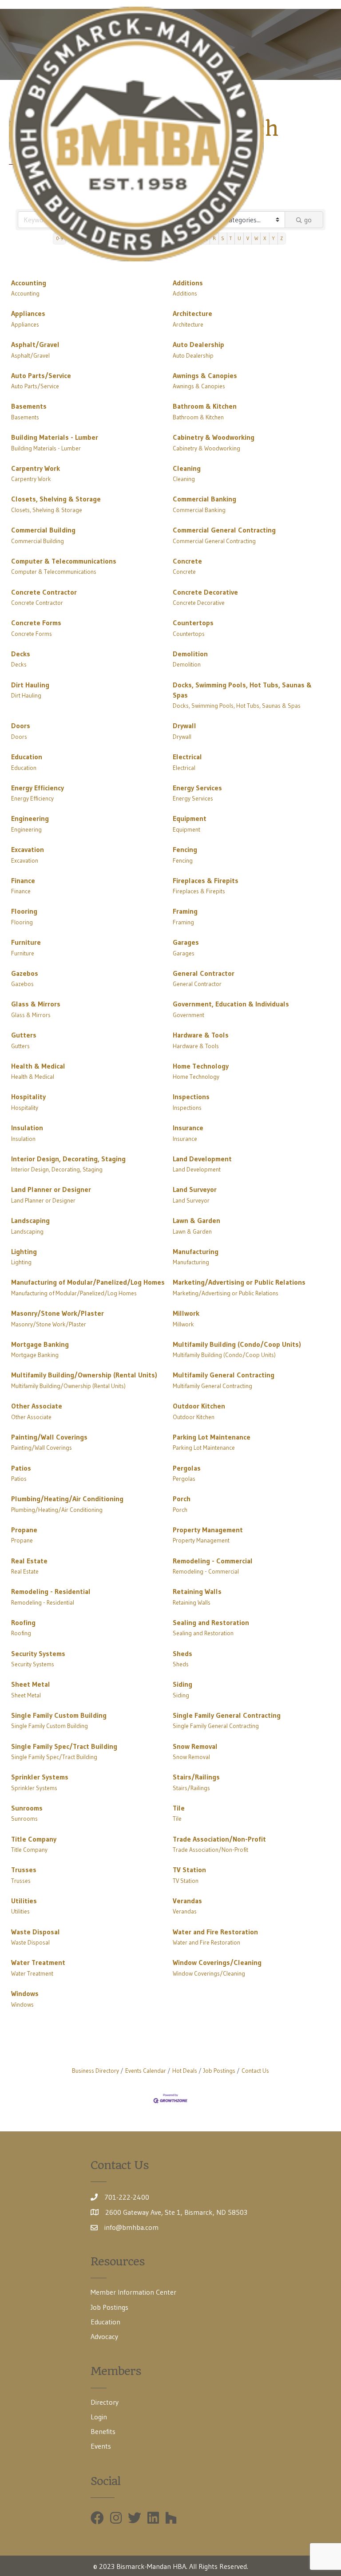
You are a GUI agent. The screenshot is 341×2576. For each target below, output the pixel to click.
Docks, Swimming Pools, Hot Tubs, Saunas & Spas (242, 690)
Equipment (190, 818)
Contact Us (255, 2071)
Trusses (24, 1870)
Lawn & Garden (196, 1220)
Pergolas (187, 1468)
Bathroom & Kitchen (205, 406)
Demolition (190, 654)
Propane (24, 1530)
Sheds (182, 1653)
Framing (185, 911)
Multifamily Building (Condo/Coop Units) (237, 1344)
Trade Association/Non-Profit (219, 1839)
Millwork (186, 1313)
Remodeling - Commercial (213, 1561)
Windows (25, 1993)
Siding (182, 1684)
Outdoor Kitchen (199, 1406)
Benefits (103, 2431)
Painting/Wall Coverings (49, 1437)
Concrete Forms (36, 623)
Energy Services (197, 788)
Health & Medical (38, 1066)
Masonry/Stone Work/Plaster (57, 1313)
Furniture (26, 942)
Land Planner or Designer (51, 1189)
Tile (179, 1808)
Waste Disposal (36, 1932)
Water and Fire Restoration (215, 1932)
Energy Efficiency (38, 788)
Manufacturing (196, 1251)
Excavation (28, 849)
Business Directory (95, 2071)
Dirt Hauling (30, 685)
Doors (21, 726)
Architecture (192, 313)
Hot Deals (185, 2071)
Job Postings (219, 2071)
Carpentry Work (36, 468)
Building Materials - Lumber (55, 437)
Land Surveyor (195, 1189)
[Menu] (319, 134)
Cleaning (187, 468)
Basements (29, 406)
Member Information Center (133, 2292)
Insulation (27, 1128)
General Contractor (204, 973)
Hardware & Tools (201, 1035)
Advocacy (104, 2336)
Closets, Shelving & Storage (56, 499)
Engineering (30, 818)
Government (188, 1015)
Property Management (208, 1530)
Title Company (34, 1839)
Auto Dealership (198, 344)
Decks (21, 654)
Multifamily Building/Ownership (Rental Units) (84, 1375)
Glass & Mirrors (36, 1004)
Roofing (23, 1622)
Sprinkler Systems (40, 1777)
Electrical (187, 757)
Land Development (202, 1159)
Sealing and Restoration (211, 1622)
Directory (105, 2402)
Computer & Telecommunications (64, 561)
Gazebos (25, 973)
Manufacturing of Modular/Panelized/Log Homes (88, 1282)
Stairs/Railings (196, 1777)
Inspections (191, 1097)
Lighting (24, 1251)
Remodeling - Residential (51, 1591)
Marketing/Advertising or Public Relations (239, 1282)
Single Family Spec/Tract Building (64, 1746)
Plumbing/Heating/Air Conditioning (67, 1499)
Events (101, 2446)
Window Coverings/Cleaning (217, 1962)
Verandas (187, 1901)
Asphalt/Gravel (35, 344)
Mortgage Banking (40, 1344)
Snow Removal (195, 1746)
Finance (23, 880)
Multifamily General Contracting (224, 1375)
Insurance (188, 1128)
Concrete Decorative (205, 592)
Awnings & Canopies (205, 375)
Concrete (187, 561)
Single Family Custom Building (59, 1715)
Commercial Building (43, 530)
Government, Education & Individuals (231, 1004)
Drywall (184, 726)
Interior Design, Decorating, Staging (68, 1159)
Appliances (28, 313)
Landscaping (30, 1220)
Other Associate (37, 1406)
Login (99, 2417)
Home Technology (201, 1066)
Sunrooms (27, 1808)
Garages (186, 942)
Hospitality (28, 1097)
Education (27, 757)
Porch (182, 1499)
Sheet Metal (31, 1684)
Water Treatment (38, 1962)
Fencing (185, 849)
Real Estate (29, 1561)
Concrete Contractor (44, 592)
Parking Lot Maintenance (212, 1437)
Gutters (24, 1035)
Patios (21, 1468)
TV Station (189, 1870)
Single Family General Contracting (227, 1715)
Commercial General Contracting (224, 530)
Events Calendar (146, 2071)
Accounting (29, 283)
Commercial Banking (204, 499)
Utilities (24, 1901)
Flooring (24, 911)
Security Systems (38, 1653)
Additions (188, 283)
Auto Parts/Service (41, 375)
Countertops (193, 623)
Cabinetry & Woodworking (214, 437)
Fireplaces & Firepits (206, 880)
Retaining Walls (197, 1591)
